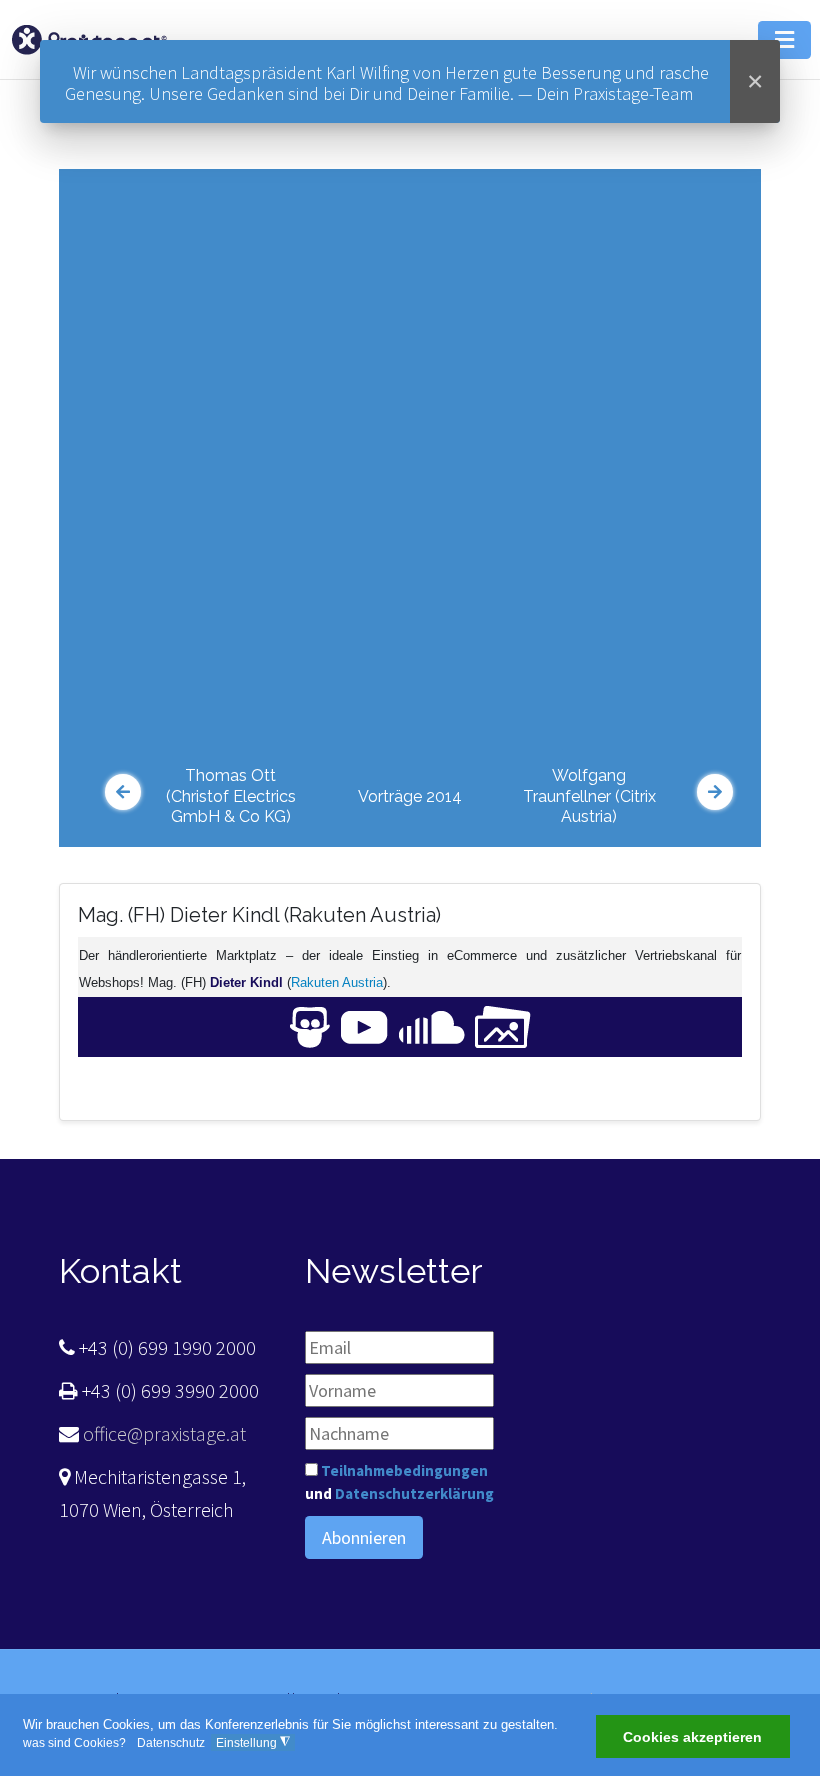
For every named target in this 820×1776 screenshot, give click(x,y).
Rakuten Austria (337, 982)
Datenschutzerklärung (414, 1493)
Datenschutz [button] (171, 1743)
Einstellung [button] (253, 1742)
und (399, 1482)
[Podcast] (432, 1025)
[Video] (364, 1025)
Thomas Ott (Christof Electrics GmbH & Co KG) (231, 796)
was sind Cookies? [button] (74, 1743)
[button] (784, 40)
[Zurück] (123, 792)
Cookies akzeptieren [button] (692, 1737)
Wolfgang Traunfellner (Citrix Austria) (589, 796)
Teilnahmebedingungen (404, 1470)
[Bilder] (503, 1025)
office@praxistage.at (162, 1433)
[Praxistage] (89, 37)
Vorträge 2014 (410, 796)
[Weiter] (715, 792)
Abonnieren (364, 1537)
